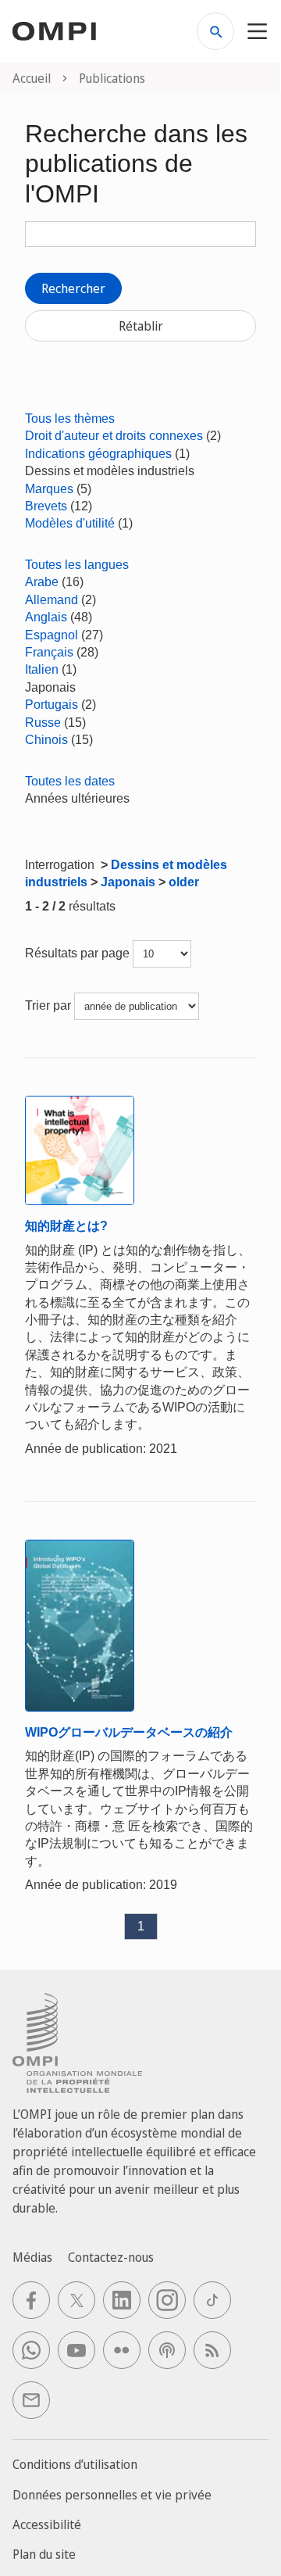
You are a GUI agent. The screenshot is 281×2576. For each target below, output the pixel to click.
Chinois (46, 740)
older (184, 882)
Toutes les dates (70, 781)
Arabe (42, 582)
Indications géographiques (98, 454)
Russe (43, 723)
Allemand (52, 600)
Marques (49, 489)
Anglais (46, 617)
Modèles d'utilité (70, 523)
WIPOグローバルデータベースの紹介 (129, 1732)
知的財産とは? (66, 1226)
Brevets (46, 506)
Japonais (128, 882)
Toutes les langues (77, 565)
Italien (42, 669)
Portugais (52, 705)
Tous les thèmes (70, 419)
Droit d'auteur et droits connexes (114, 436)
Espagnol (52, 635)
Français (49, 652)
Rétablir (141, 326)
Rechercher (73, 288)
